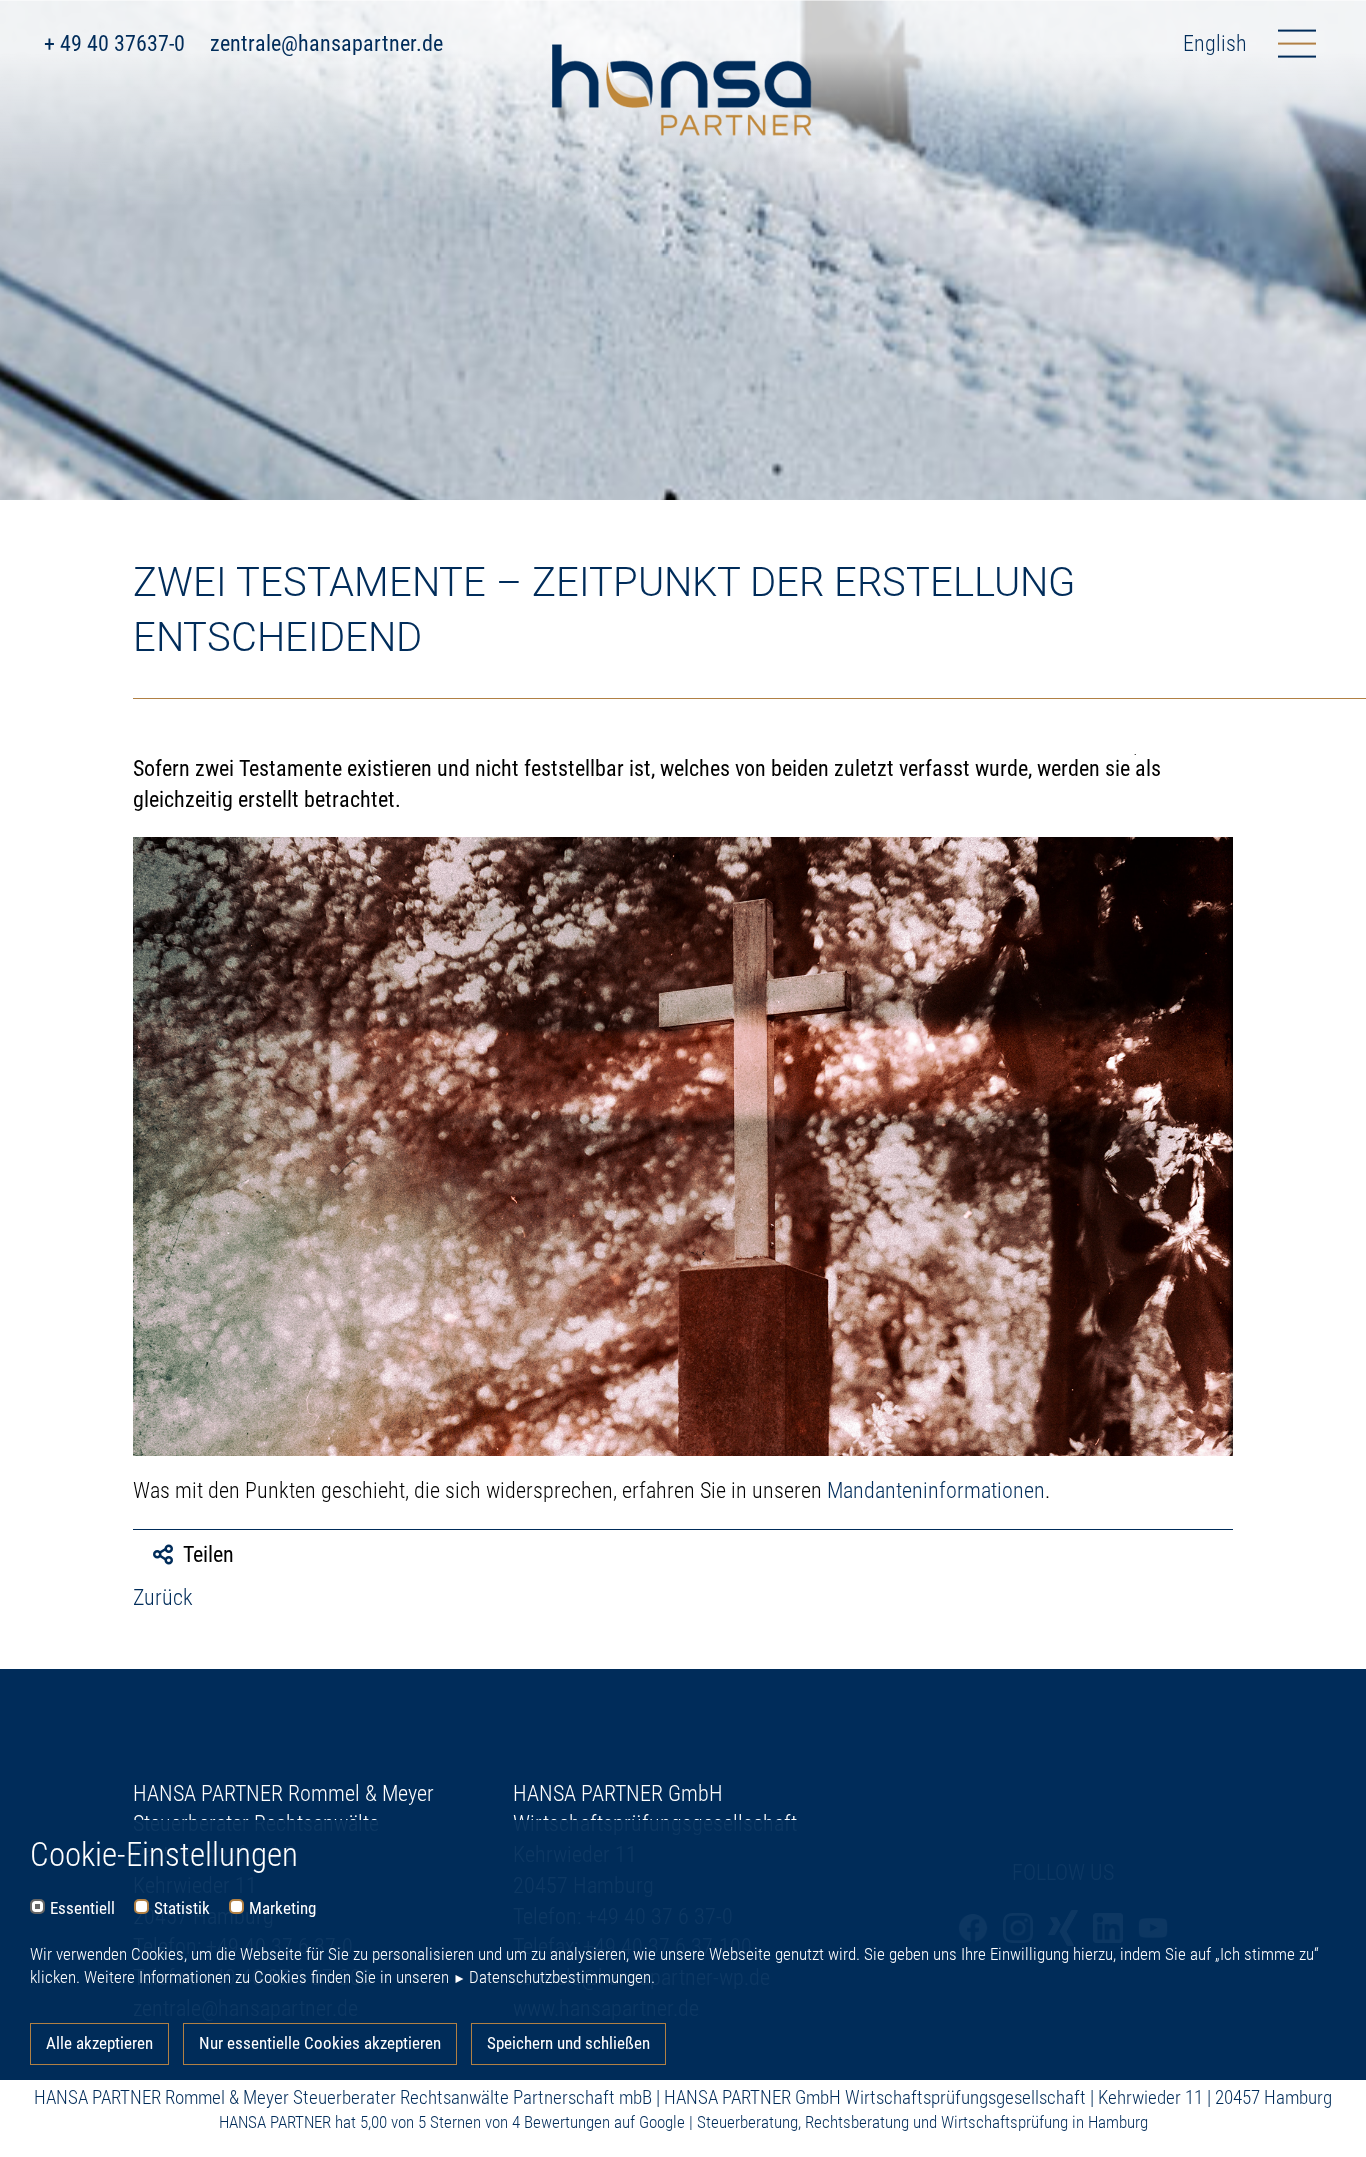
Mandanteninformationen (936, 1490)
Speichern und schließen (568, 2043)
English (1215, 43)
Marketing (282, 1908)
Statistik (182, 1908)
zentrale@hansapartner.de (326, 43)
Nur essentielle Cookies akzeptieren (320, 2043)
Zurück (163, 1597)
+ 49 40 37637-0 (114, 43)
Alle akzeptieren (99, 2043)
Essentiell (82, 1908)
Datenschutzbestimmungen (560, 1977)
